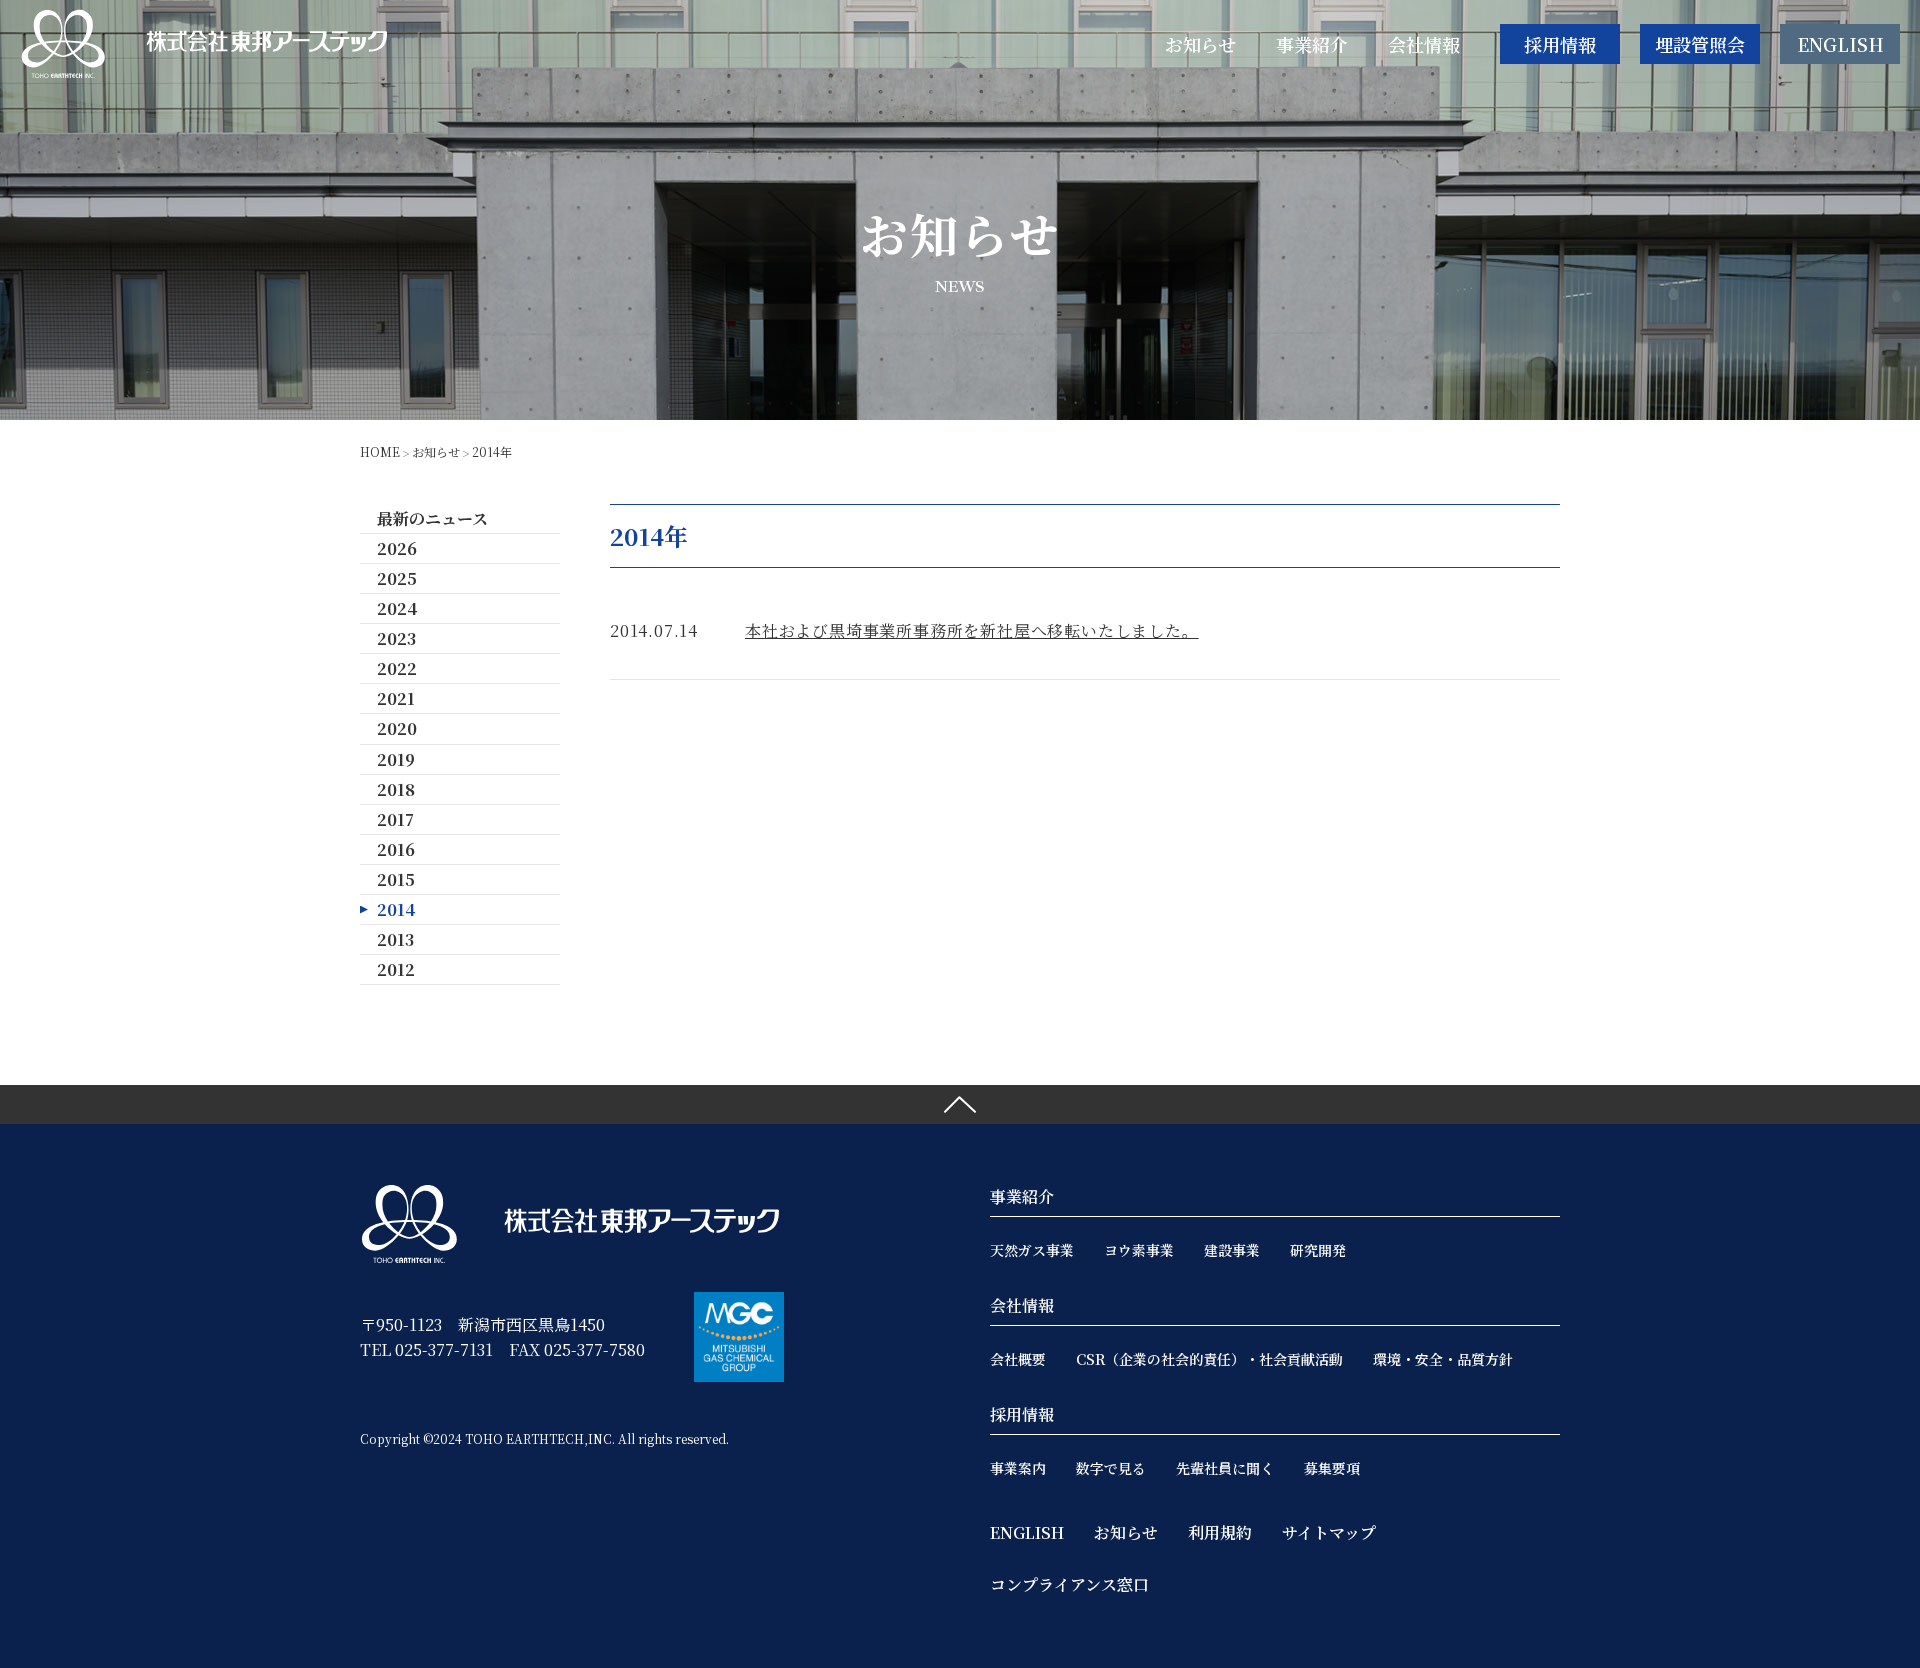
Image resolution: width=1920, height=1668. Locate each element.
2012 (396, 969)
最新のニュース (432, 518)
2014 (396, 909)
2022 (397, 668)
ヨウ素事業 (1139, 1250)
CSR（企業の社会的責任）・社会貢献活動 (1209, 1359)
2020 (397, 728)
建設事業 (1232, 1250)
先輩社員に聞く (1225, 1468)
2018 (396, 789)
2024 (397, 608)
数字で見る (1111, 1468)
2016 (396, 849)
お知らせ (436, 451)
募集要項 (1332, 1468)
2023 (396, 638)
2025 (397, 578)
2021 (396, 698)
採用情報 (1560, 44)
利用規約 (1220, 1532)
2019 (396, 759)
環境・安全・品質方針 (1443, 1359)
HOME (380, 451)
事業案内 (1018, 1468)
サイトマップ (1329, 1532)
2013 (395, 939)
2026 (397, 548)
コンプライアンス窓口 (1069, 1584)
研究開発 (1318, 1250)
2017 (395, 819)
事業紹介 (1022, 1196)
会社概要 (1018, 1359)
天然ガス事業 (1032, 1250)
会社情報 (1022, 1305)
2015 (396, 879)
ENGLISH (1840, 44)
